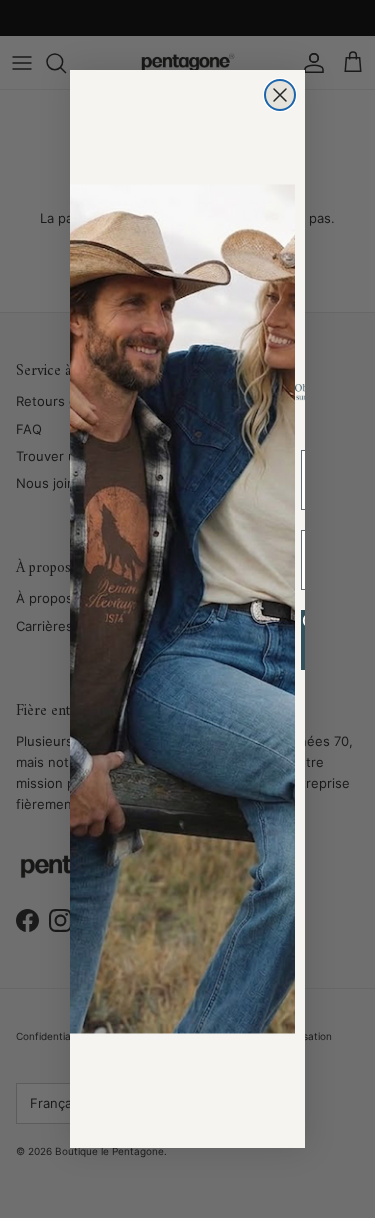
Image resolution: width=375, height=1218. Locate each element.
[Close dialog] (280, 95)
